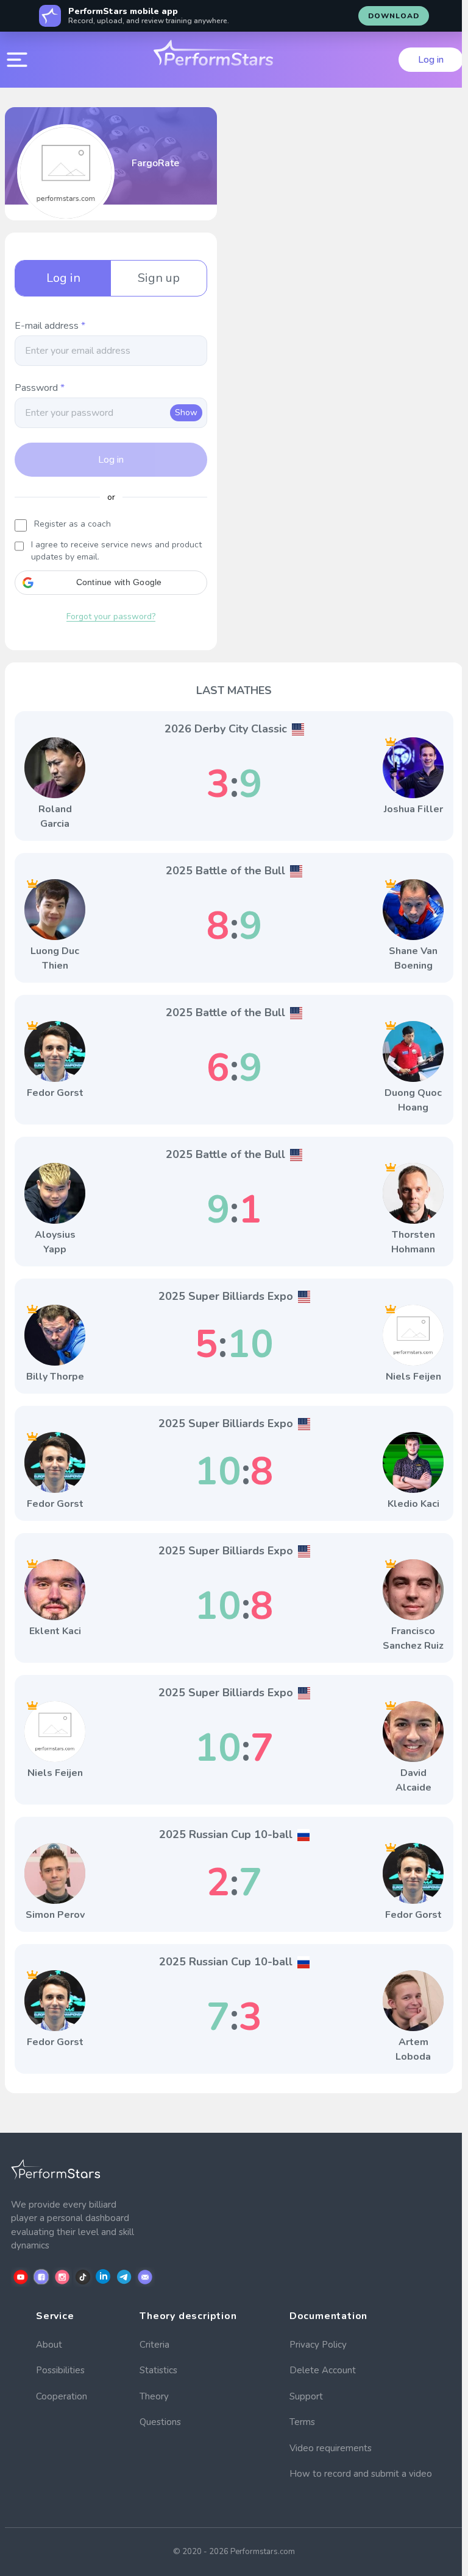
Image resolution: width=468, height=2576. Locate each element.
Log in (431, 60)
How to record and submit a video (361, 2474)
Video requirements (331, 2448)
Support (306, 2396)
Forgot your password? (111, 616)
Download (394, 16)
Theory (154, 2396)
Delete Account (323, 2370)
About (49, 2345)
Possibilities (60, 2370)
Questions (160, 2422)
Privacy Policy (318, 2345)
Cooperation (62, 2396)
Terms (302, 2422)
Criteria (154, 2345)
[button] (111, 583)
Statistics (158, 2370)
